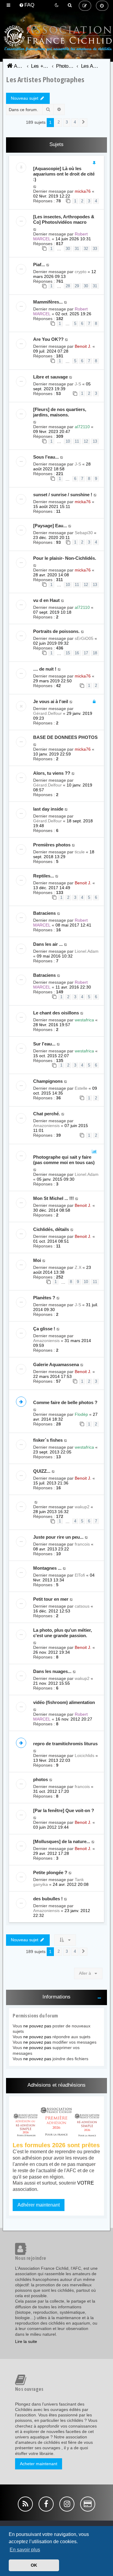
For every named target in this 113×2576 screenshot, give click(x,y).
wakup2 (82, 1507)
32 (86, 249)
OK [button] (34, 2565)
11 (77, 441)
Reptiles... (44, 876)
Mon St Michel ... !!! (53, 1198)
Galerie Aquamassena (56, 1364)
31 (77, 249)
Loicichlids (85, 1755)
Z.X (78, 1267)
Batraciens (44, 913)
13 (95, 441)
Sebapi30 (84, 533)
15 (68, 653)
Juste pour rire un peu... (58, 1537)
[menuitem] (27, 5)
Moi (37, 1260)
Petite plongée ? (50, 1872)
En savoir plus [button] (25, 2550)
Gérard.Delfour (47, 713)
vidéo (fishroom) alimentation (64, 1702)
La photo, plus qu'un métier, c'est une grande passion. (63, 1633)
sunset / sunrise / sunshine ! (63, 495)
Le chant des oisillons (56, 1013)
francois (82, 1544)
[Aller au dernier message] (35, 186)
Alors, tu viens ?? (52, 773)
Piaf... (39, 265)
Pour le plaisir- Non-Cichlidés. (65, 558)
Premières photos (52, 845)
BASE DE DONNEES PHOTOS (65, 737)
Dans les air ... (48, 944)
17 (86, 653)
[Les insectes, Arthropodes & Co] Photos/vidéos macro (64, 219)
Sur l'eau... (44, 1044)
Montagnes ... (47, 1568)
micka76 (83, 191)
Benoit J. (83, 346)
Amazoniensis (46, 1126)
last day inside (48, 809)
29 (77, 286)
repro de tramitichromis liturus (65, 1744)
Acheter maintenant (39, 2464)
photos (41, 1779)
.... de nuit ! (45, 669)
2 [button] (59, 122)
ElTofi (80, 1575)
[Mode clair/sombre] (57, 5)
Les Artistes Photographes (45, 79)
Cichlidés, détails (51, 1229)
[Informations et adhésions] (56, 2121)
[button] (83, 123)
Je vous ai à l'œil (51, 701)
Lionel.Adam (87, 951)
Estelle (81, 1088)
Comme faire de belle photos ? (65, 1402)
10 (68, 441)
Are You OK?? (48, 339)
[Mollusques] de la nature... (62, 1841)
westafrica (84, 1020)
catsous (82, 1606)
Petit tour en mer (51, 1599)
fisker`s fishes (48, 1440)
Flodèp (81, 1414)
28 (68, 286)
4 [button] (75, 122)
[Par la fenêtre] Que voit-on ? (64, 1810)
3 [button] (67, 122)
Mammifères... (48, 302)
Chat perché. (47, 1114)
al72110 (82, 427)
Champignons (48, 1081)
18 (95, 653)
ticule (80, 852)
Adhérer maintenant (39, 2205)
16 (77, 653)
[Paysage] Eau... (50, 526)
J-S (78, 384)
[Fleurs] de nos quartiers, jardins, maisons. (60, 412)
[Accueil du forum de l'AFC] (56, 47)
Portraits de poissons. (56, 631)
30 (68, 249)
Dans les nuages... (52, 1671)
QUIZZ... (42, 1471)
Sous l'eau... (46, 457)
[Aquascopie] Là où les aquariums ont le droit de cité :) (64, 174)
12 (86, 441)
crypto (81, 272)
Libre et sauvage (50, 377)
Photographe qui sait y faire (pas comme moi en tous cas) (64, 1160)
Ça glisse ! (44, 1329)
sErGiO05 (84, 638)
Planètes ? (44, 1298)
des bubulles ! (48, 1899)
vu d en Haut (46, 600)
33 (95, 249)
